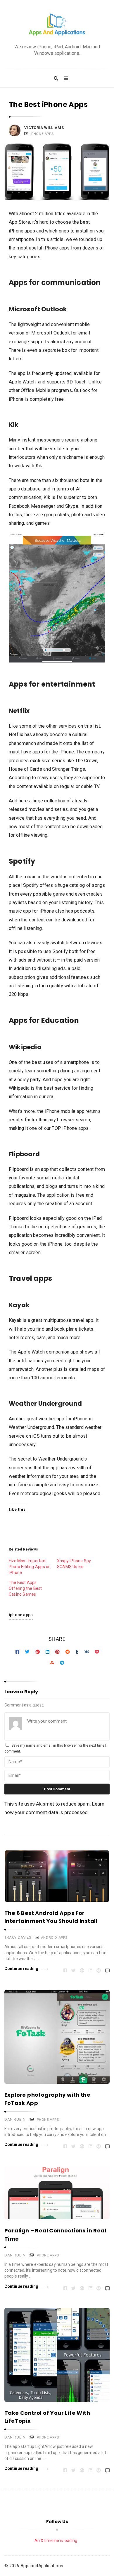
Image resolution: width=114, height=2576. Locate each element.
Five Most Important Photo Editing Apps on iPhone (30, 1567)
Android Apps (54, 1937)
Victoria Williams (44, 128)
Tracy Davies (18, 1937)
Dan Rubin (15, 2119)
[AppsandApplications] (57, 25)
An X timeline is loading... (57, 2541)
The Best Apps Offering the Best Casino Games (25, 1588)
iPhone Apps (42, 134)
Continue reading (21, 1969)
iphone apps (21, 1615)
